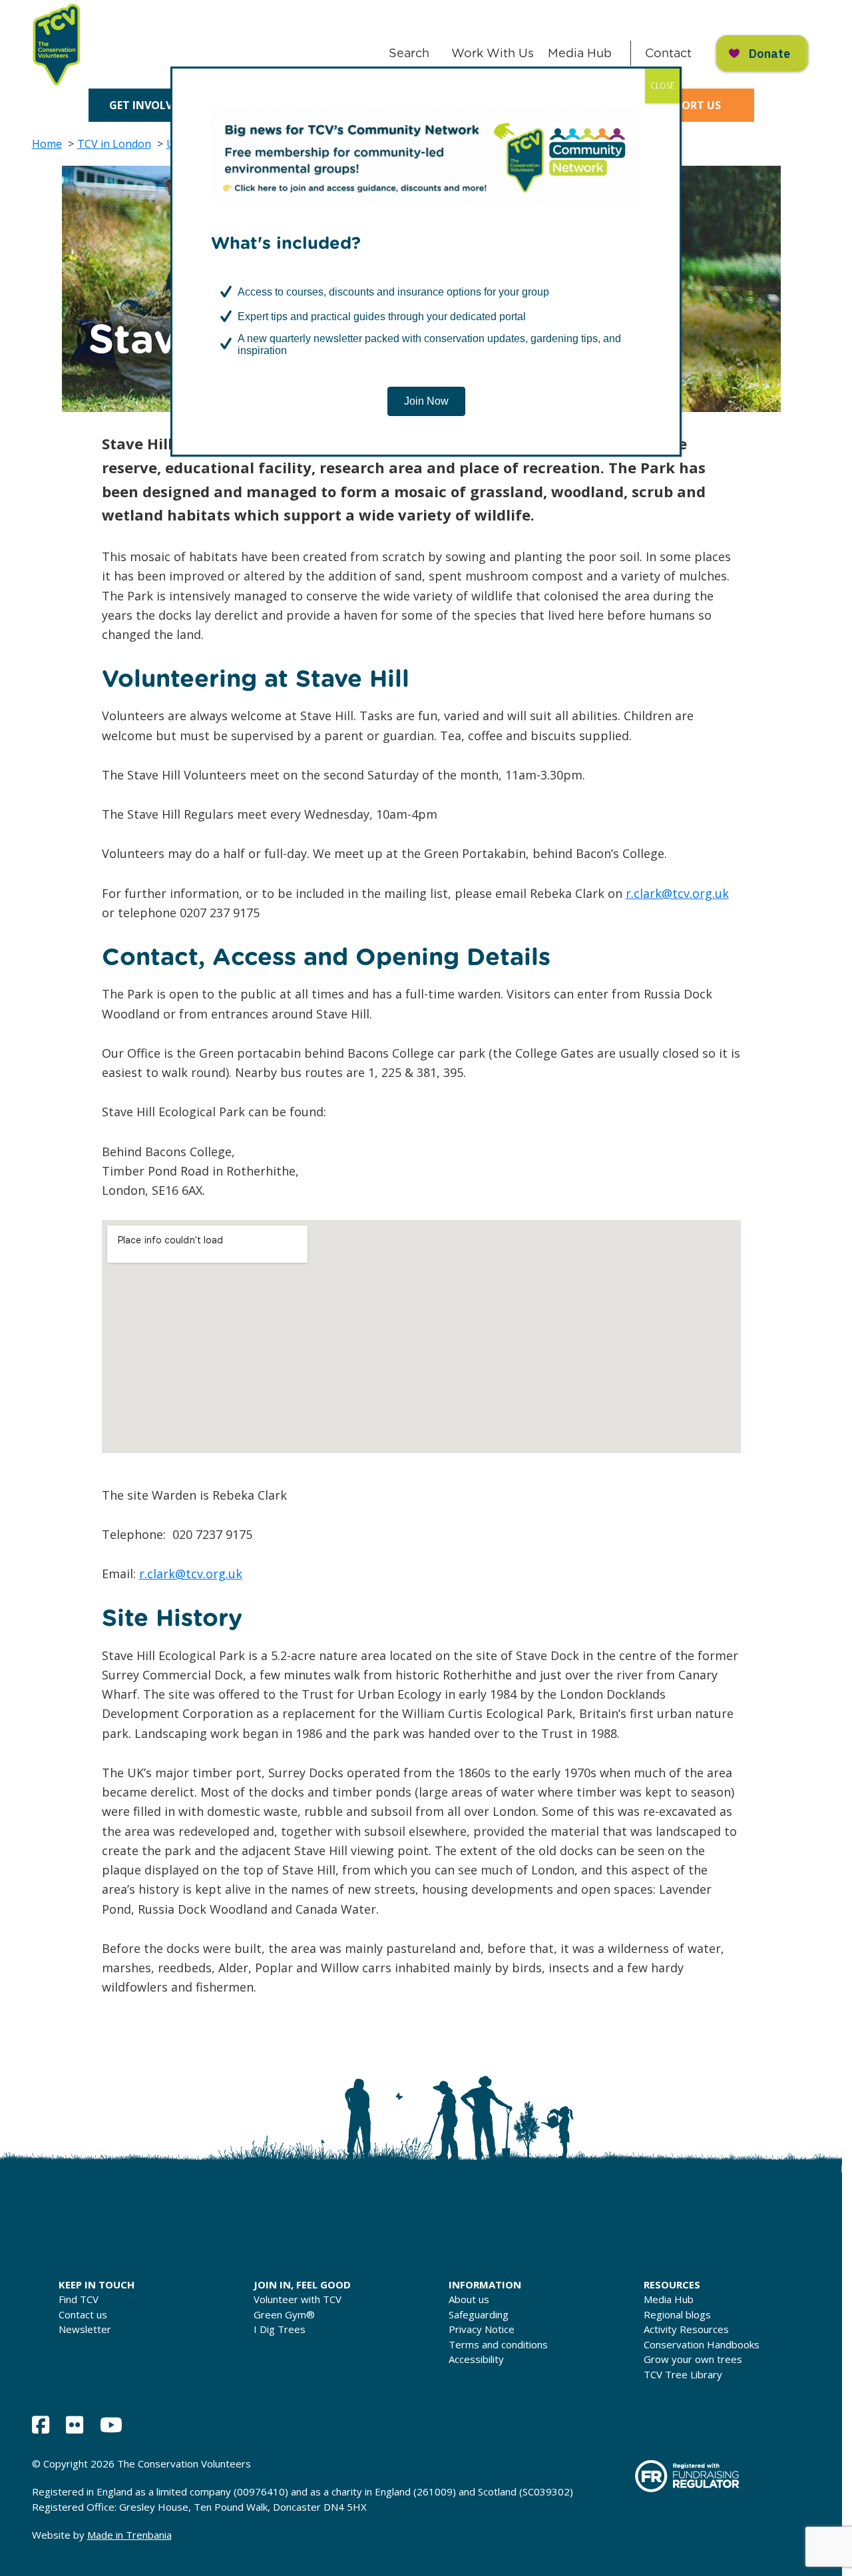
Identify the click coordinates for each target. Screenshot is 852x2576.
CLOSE (662, 86)
